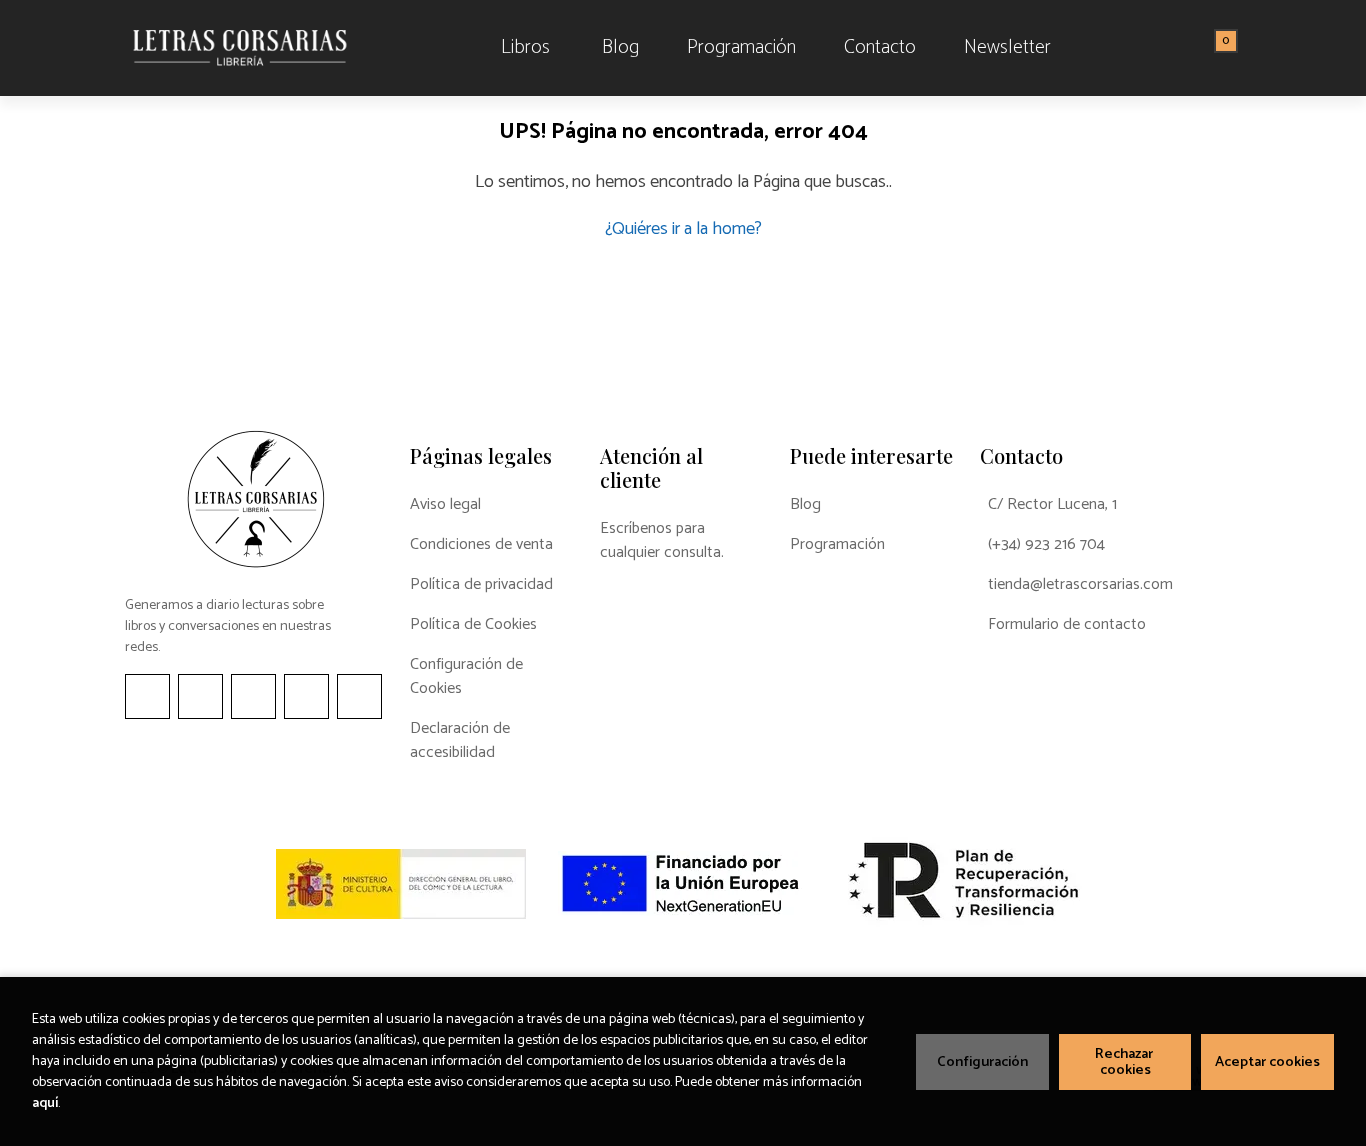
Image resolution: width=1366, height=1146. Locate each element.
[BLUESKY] (359, 696)
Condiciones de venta (481, 545)
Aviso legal (445, 505)
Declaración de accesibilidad (460, 741)
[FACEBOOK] (147, 696)
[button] (1219, 48)
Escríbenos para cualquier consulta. (662, 541)
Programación (837, 545)
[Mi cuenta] (1236, 48)
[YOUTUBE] (306, 696)
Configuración (982, 1062)
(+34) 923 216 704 (1046, 545)
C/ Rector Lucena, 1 (1052, 505)
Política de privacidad (481, 585)
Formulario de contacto (1067, 625)
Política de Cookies (473, 625)
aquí (45, 1103)
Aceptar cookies (1267, 1062)
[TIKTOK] (253, 696)
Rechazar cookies (1125, 1062)
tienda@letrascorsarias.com (1080, 585)
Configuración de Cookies (466, 677)
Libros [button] (525, 47)
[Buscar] (1201, 48)
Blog (805, 505)
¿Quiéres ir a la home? (683, 229)
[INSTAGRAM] (200, 696)
